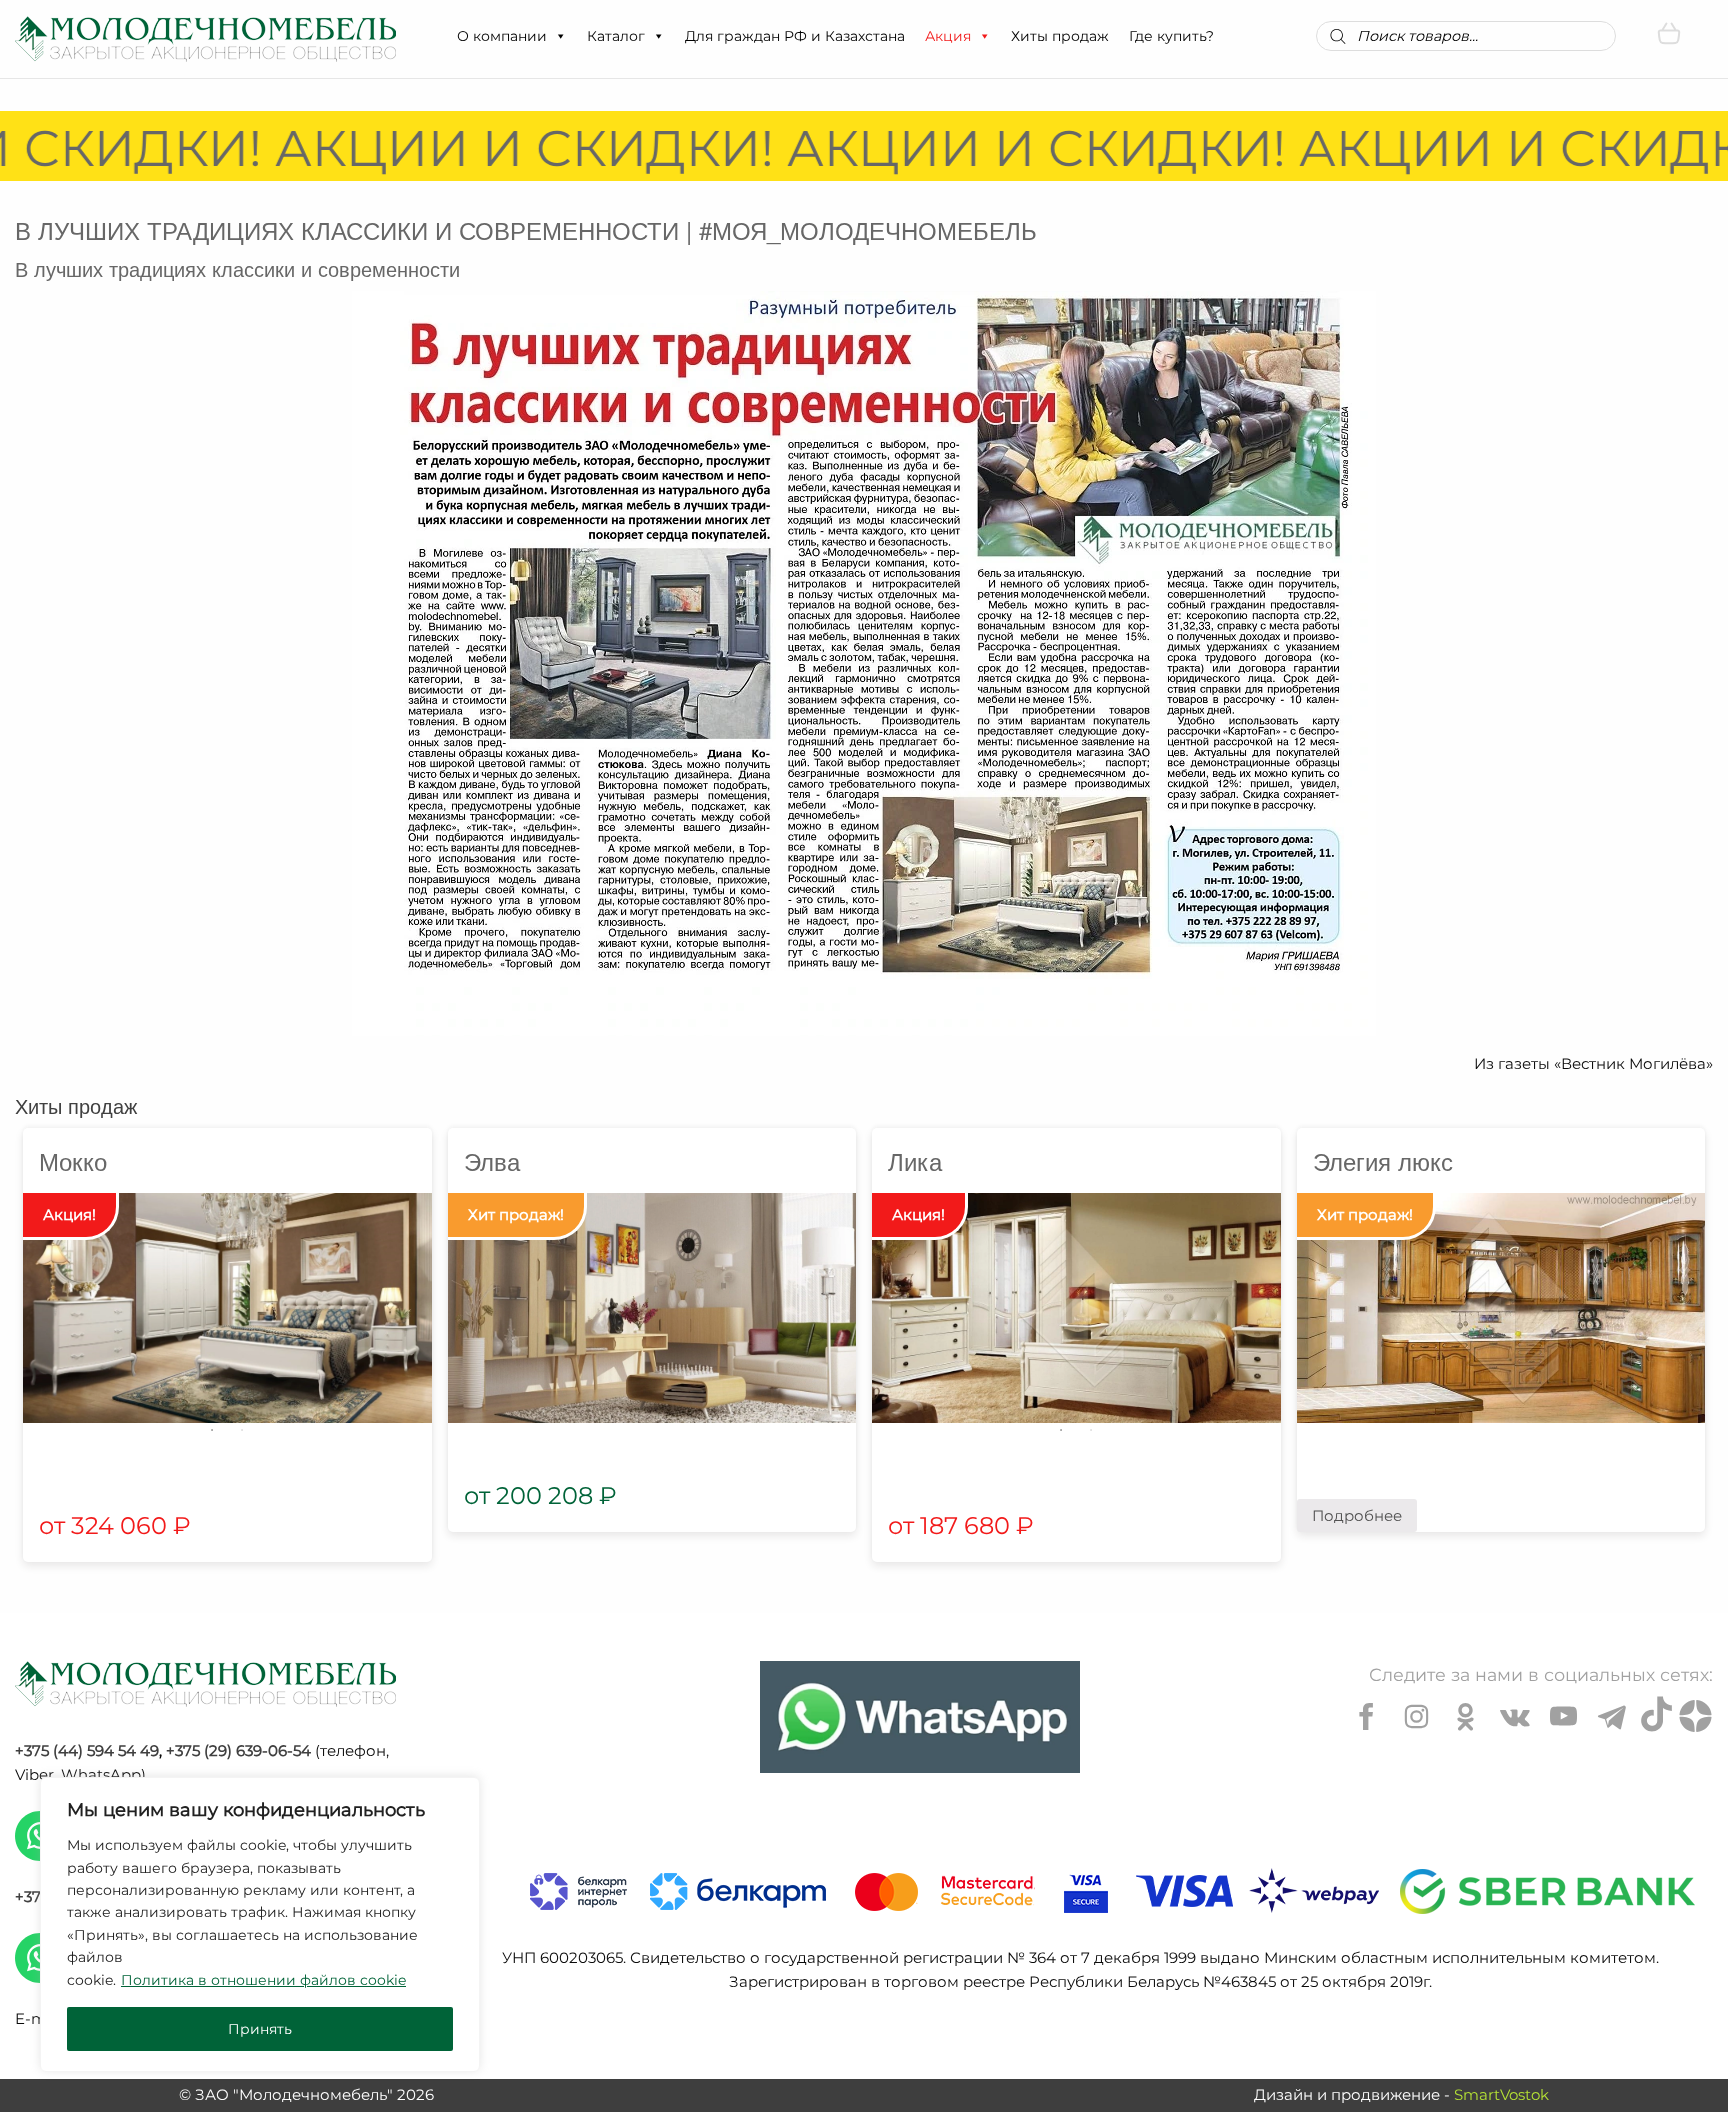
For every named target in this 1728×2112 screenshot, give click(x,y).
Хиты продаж (1060, 36)
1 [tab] (212, 1430)
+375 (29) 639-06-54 (238, 1750)
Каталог (616, 36)
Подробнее (1357, 1515)
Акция (948, 36)
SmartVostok (1501, 2094)
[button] (560, 36)
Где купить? (1171, 36)
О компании (502, 36)
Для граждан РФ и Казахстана (795, 36)
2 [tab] (242, 1430)
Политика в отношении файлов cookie (263, 1980)
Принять (260, 2029)
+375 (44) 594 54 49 (87, 1750)
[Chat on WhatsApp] (920, 1717)
